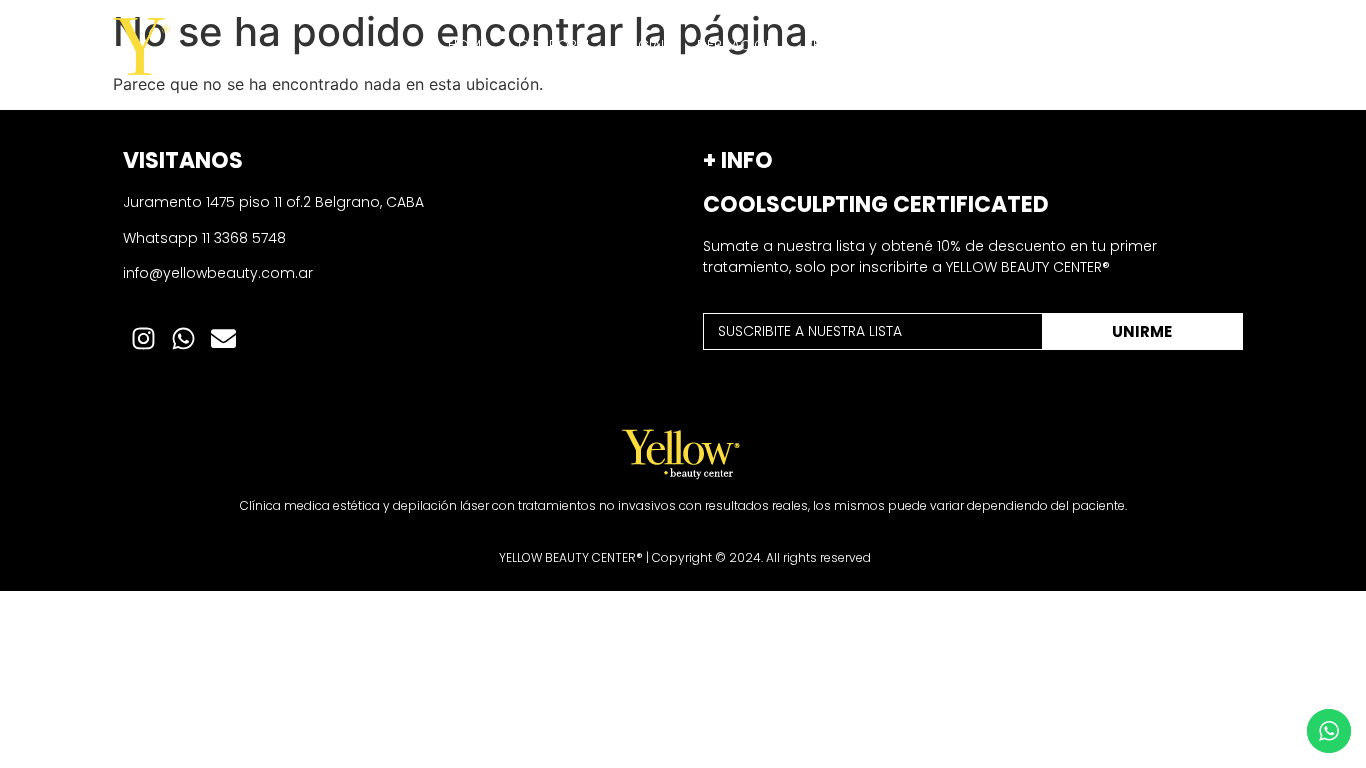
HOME (468, 45)
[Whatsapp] (183, 339)
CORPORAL (555, 45)
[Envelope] (223, 339)
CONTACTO (1199, 45)
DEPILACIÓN (736, 45)
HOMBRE (1101, 45)
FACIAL (644, 45)
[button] (555, 45)
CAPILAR (1016, 45)
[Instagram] (143, 339)
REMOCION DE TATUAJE (882, 45)
